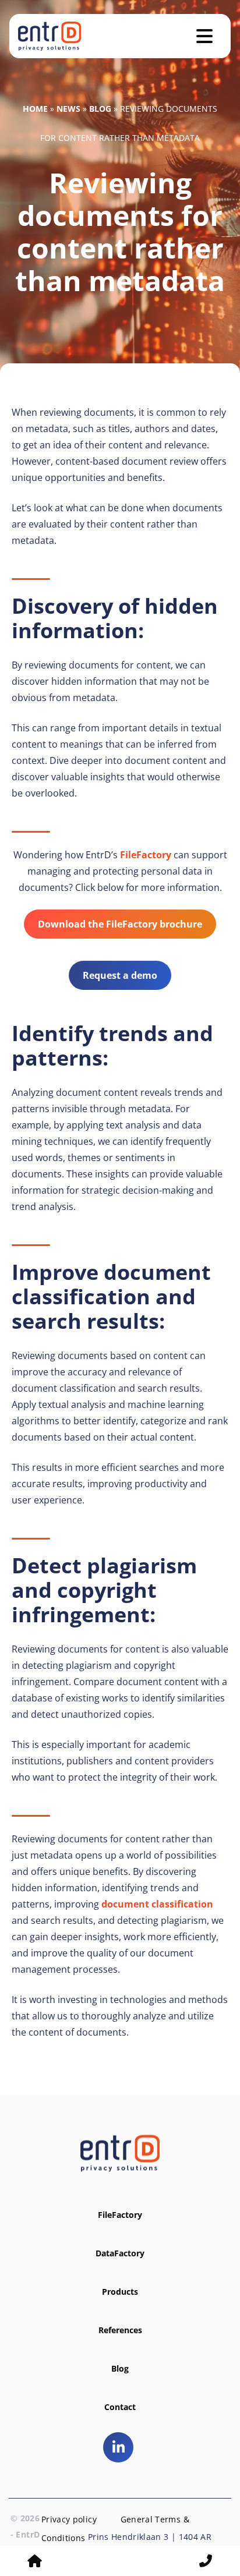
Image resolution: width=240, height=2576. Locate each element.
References (120, 2330)
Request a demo (120, 975)
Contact (120, 2407)
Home (35, 109)
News (68, 109)
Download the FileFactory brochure (120, 924)
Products (120, 2292)
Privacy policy (69, 2519)
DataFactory (120, 2253)
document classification (157, 1904)
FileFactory (146, 855)
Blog (100, 109)
